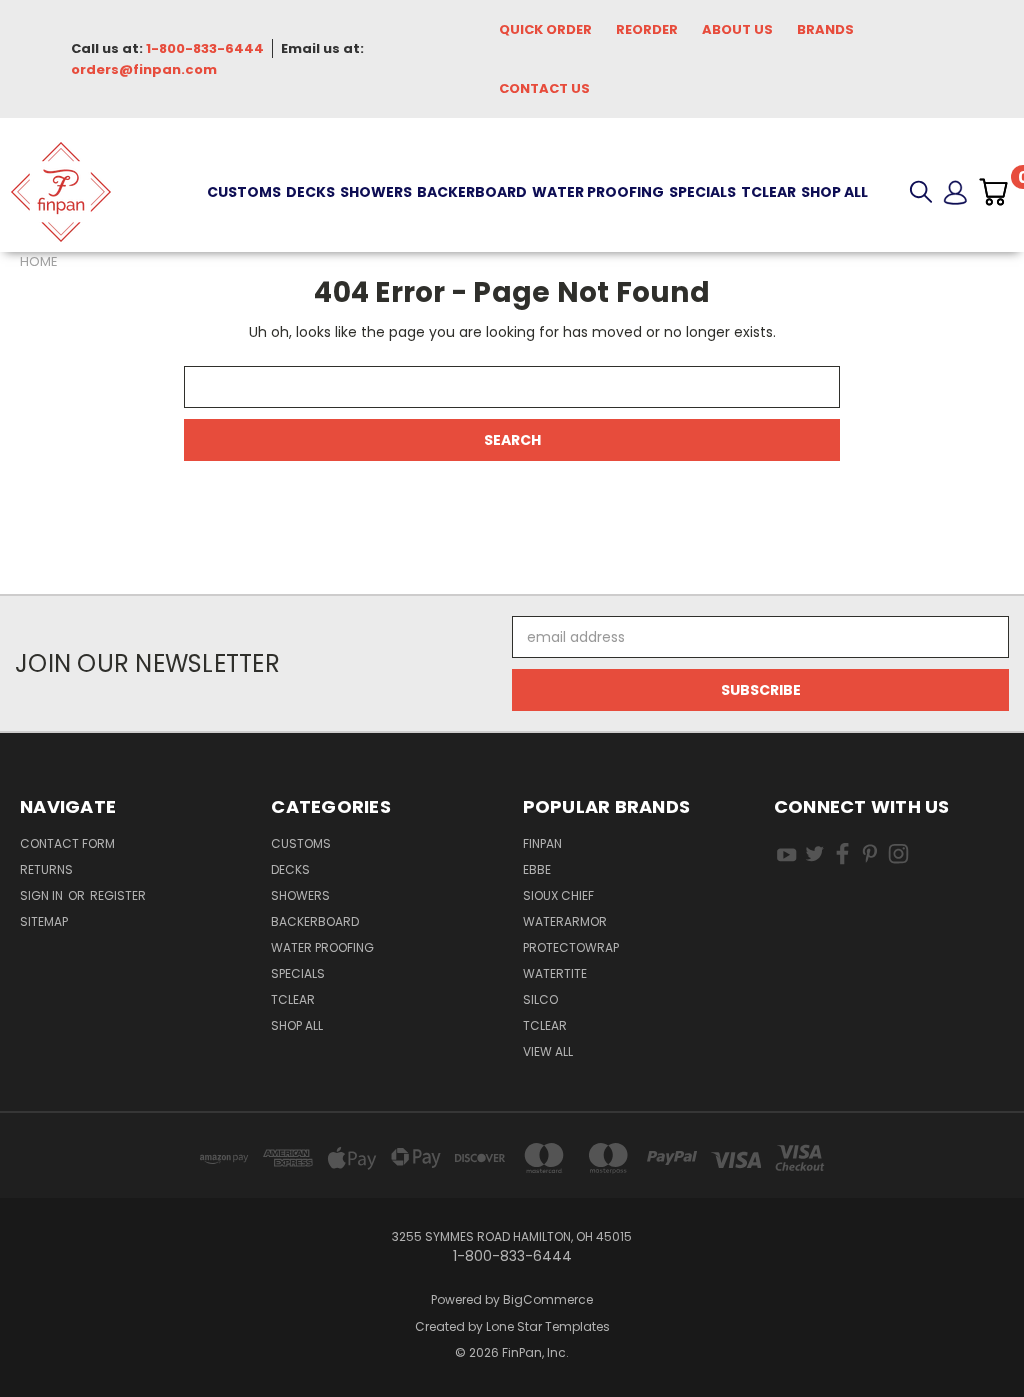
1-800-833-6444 (205, 48)
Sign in (43, 895)
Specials (702, 192)
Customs (244, 192)
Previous (993, 1334)
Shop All (834, 192)
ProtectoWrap (571, 947)
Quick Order (545, 29)
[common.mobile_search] (920, 192)
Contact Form (67, 843)
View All (548, 1051)
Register (118, 895)
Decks (310, 192)
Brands (825, 29)
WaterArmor (565, 921)
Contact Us (544, 88)
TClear (768, 192)
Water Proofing (598, 192)
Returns (46, 869)
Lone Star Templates (548, 1326)
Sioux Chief (558, 895)
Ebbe (537, 869)
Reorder (647, 29)
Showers (376, 192)
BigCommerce (548, 1299)
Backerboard (472, 192)
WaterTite (555, 973)
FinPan (542, 843)
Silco (540, 999)
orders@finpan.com (144, 69)
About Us (737, 29)
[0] (993, 192)
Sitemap (44, 921)
